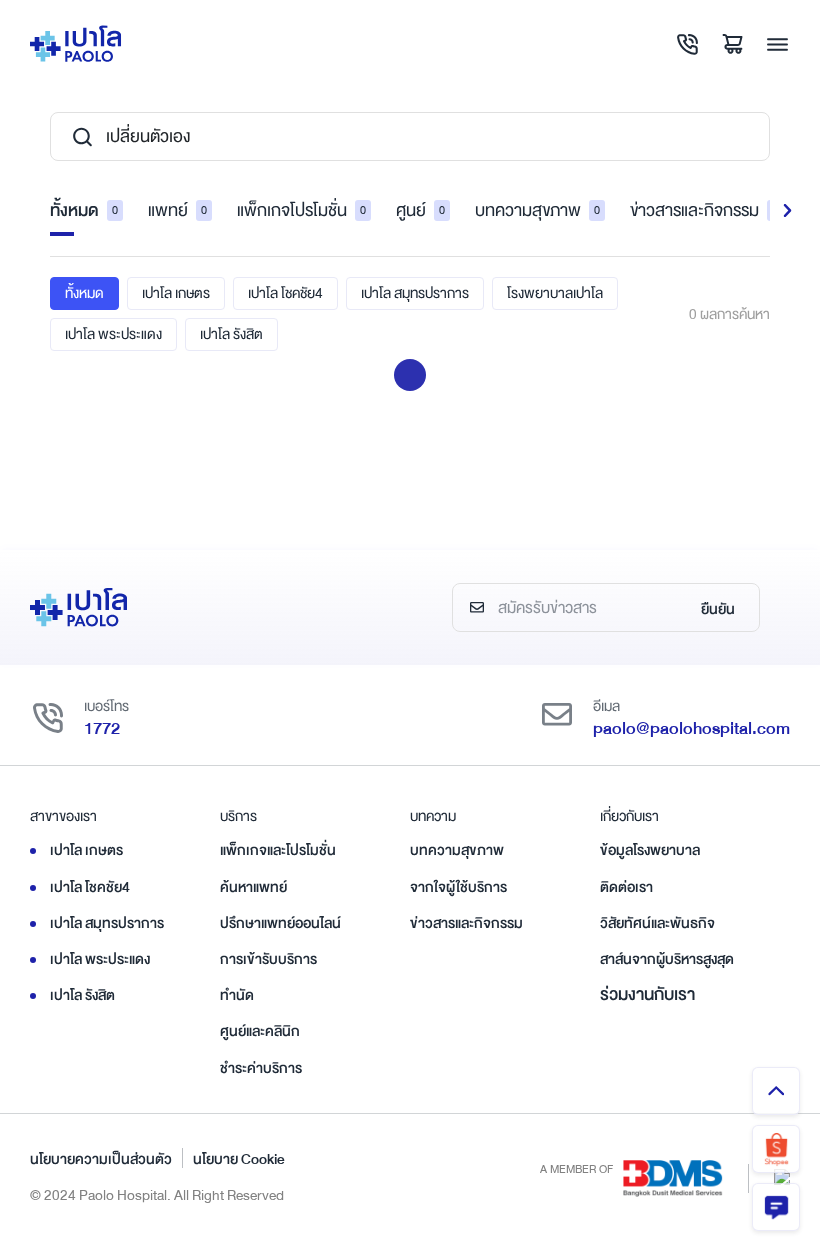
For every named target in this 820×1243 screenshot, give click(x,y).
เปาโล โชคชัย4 (285, 293)
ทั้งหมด (84, 210)
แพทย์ (177, 210)
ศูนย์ (420, 210)
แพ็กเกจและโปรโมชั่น (278, 850)
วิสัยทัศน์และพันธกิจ (657, 923)
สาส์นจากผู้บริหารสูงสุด (667, 959)
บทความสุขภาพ (537, 210)
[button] (787, 210)
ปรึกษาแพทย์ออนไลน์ (280, 923)
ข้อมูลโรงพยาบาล (650, 850)
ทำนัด (237, 995)
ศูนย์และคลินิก (260, 1031)
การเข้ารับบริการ (268, 959)
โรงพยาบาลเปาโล (555, 293)
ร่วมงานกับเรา (647, 994)
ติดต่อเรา (626, 887)
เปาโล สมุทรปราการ (415, 293)
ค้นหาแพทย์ (253, 887)
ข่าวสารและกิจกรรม (704, 210)
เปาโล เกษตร (176, 293)
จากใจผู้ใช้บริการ (458, 887)
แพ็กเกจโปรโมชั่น (301, 210)
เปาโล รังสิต (231, 334)
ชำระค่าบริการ (261, 1068)
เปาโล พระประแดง (113, 334)
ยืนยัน (718, 609)
